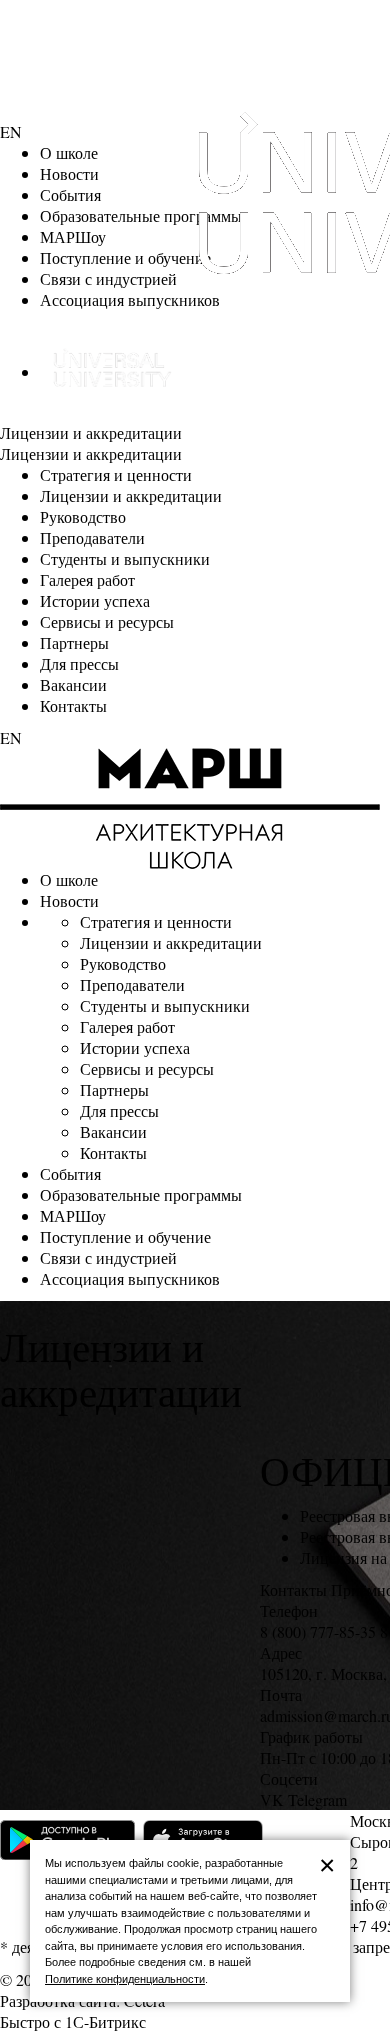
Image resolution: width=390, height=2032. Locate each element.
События (70, 194)
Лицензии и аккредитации (91, 432)
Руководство (83, 516)
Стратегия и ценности (116, 474)
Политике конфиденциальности (125, 1979)
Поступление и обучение (125, 257)
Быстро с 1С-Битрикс (73, 2021)
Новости (69, 173)
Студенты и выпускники (125, 558)
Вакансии (73, 684)
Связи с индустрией (108, 278)
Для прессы (79, 663)
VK (272, 1799)
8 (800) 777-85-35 (318, 1631)
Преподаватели (92, 537)
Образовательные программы (141, 1194)
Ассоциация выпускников (130, 299)
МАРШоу (73, 236)
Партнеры (74, 642)
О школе (69, 152)
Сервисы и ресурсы (107, 621)
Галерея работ (87, 579)
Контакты (73, 705)
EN (11, 131)
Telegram (317, 1799)
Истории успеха (95, 600)
